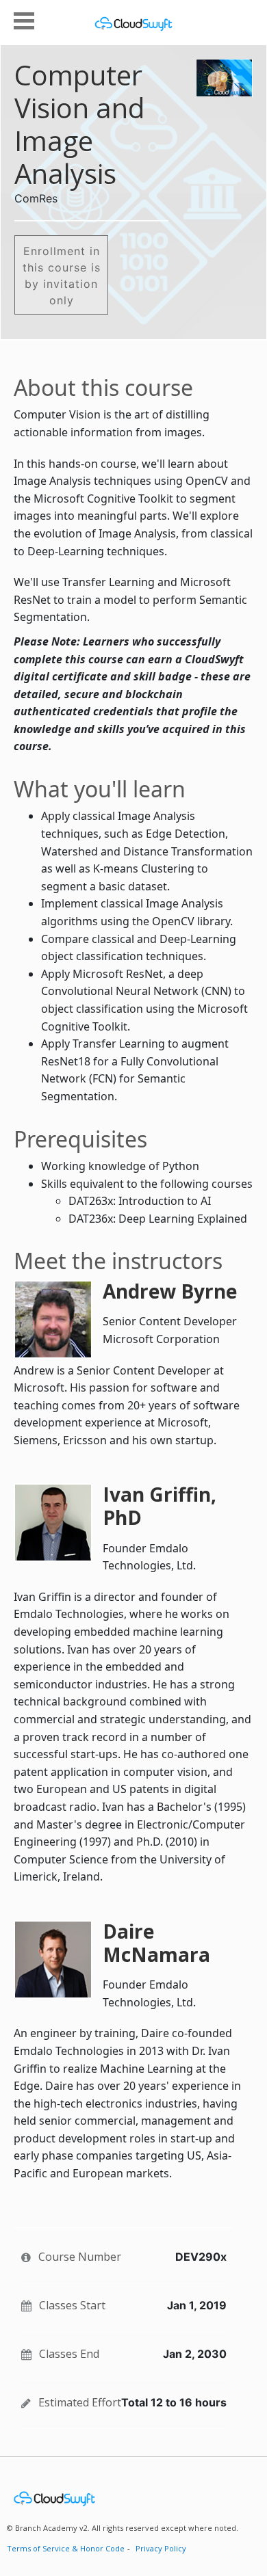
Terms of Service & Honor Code (66, 2548)
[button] (24, 19)
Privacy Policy (161, 2548)
